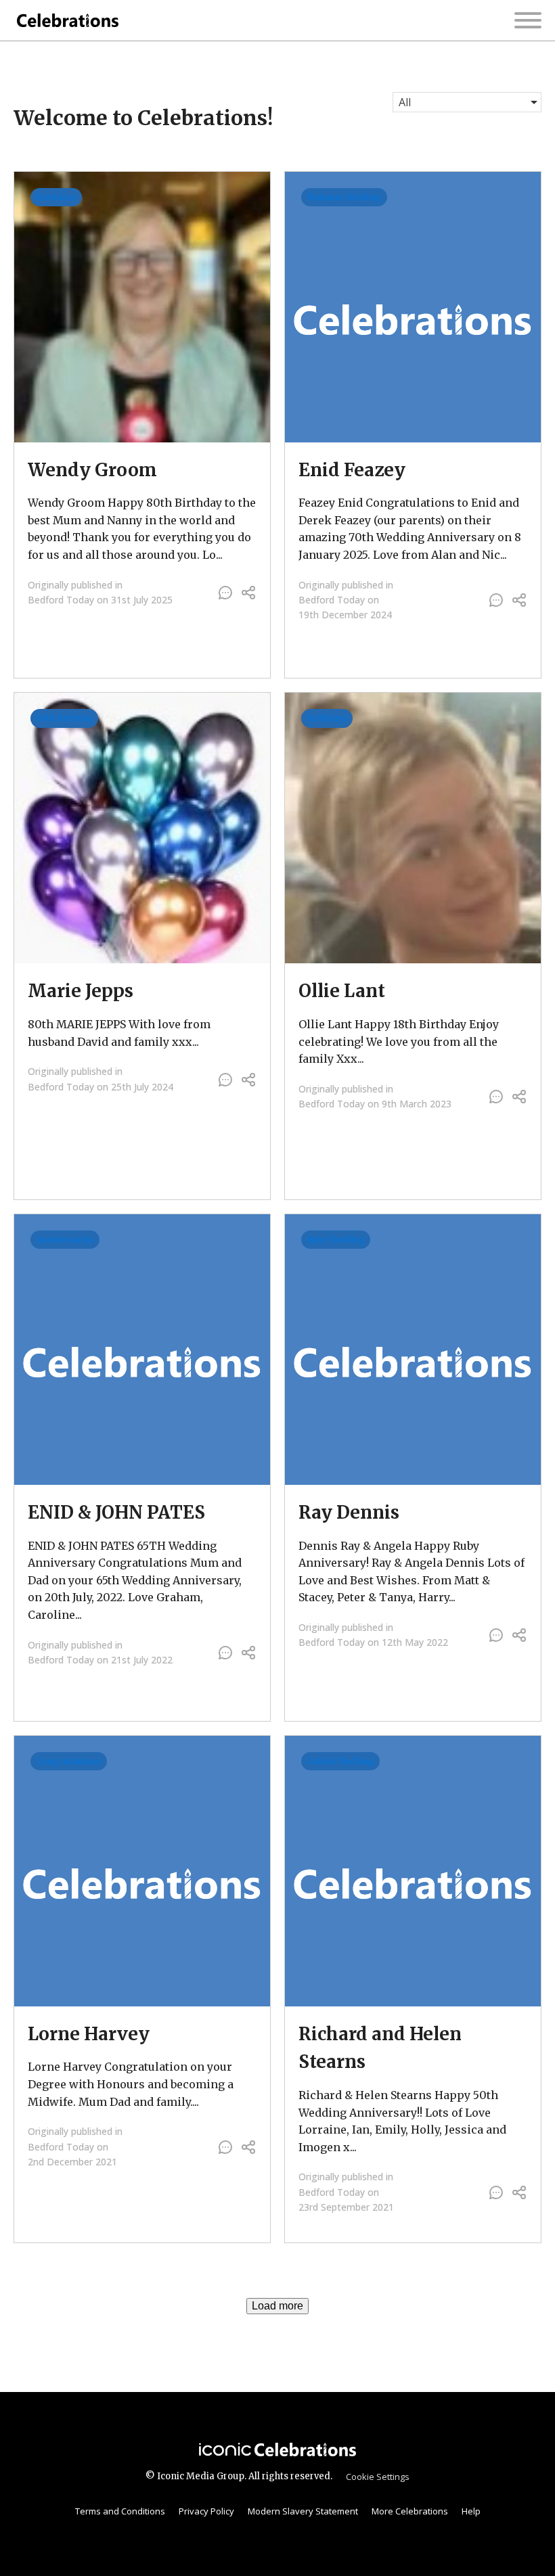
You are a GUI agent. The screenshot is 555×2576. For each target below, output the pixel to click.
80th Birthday (64, 718)
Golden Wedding (340, 1761)
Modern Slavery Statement (303, 2511)
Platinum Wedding (344, 197)
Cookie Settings (378, 2477)
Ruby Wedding (336, 1240)
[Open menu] (528, 20)
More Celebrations (410, 2511)
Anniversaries (65, 1240)
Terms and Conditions (120, 2511)
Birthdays (56, 197)
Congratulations (69, 1761)
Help (471, 2511)
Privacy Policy (206, 2511)
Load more (277, 2306)
